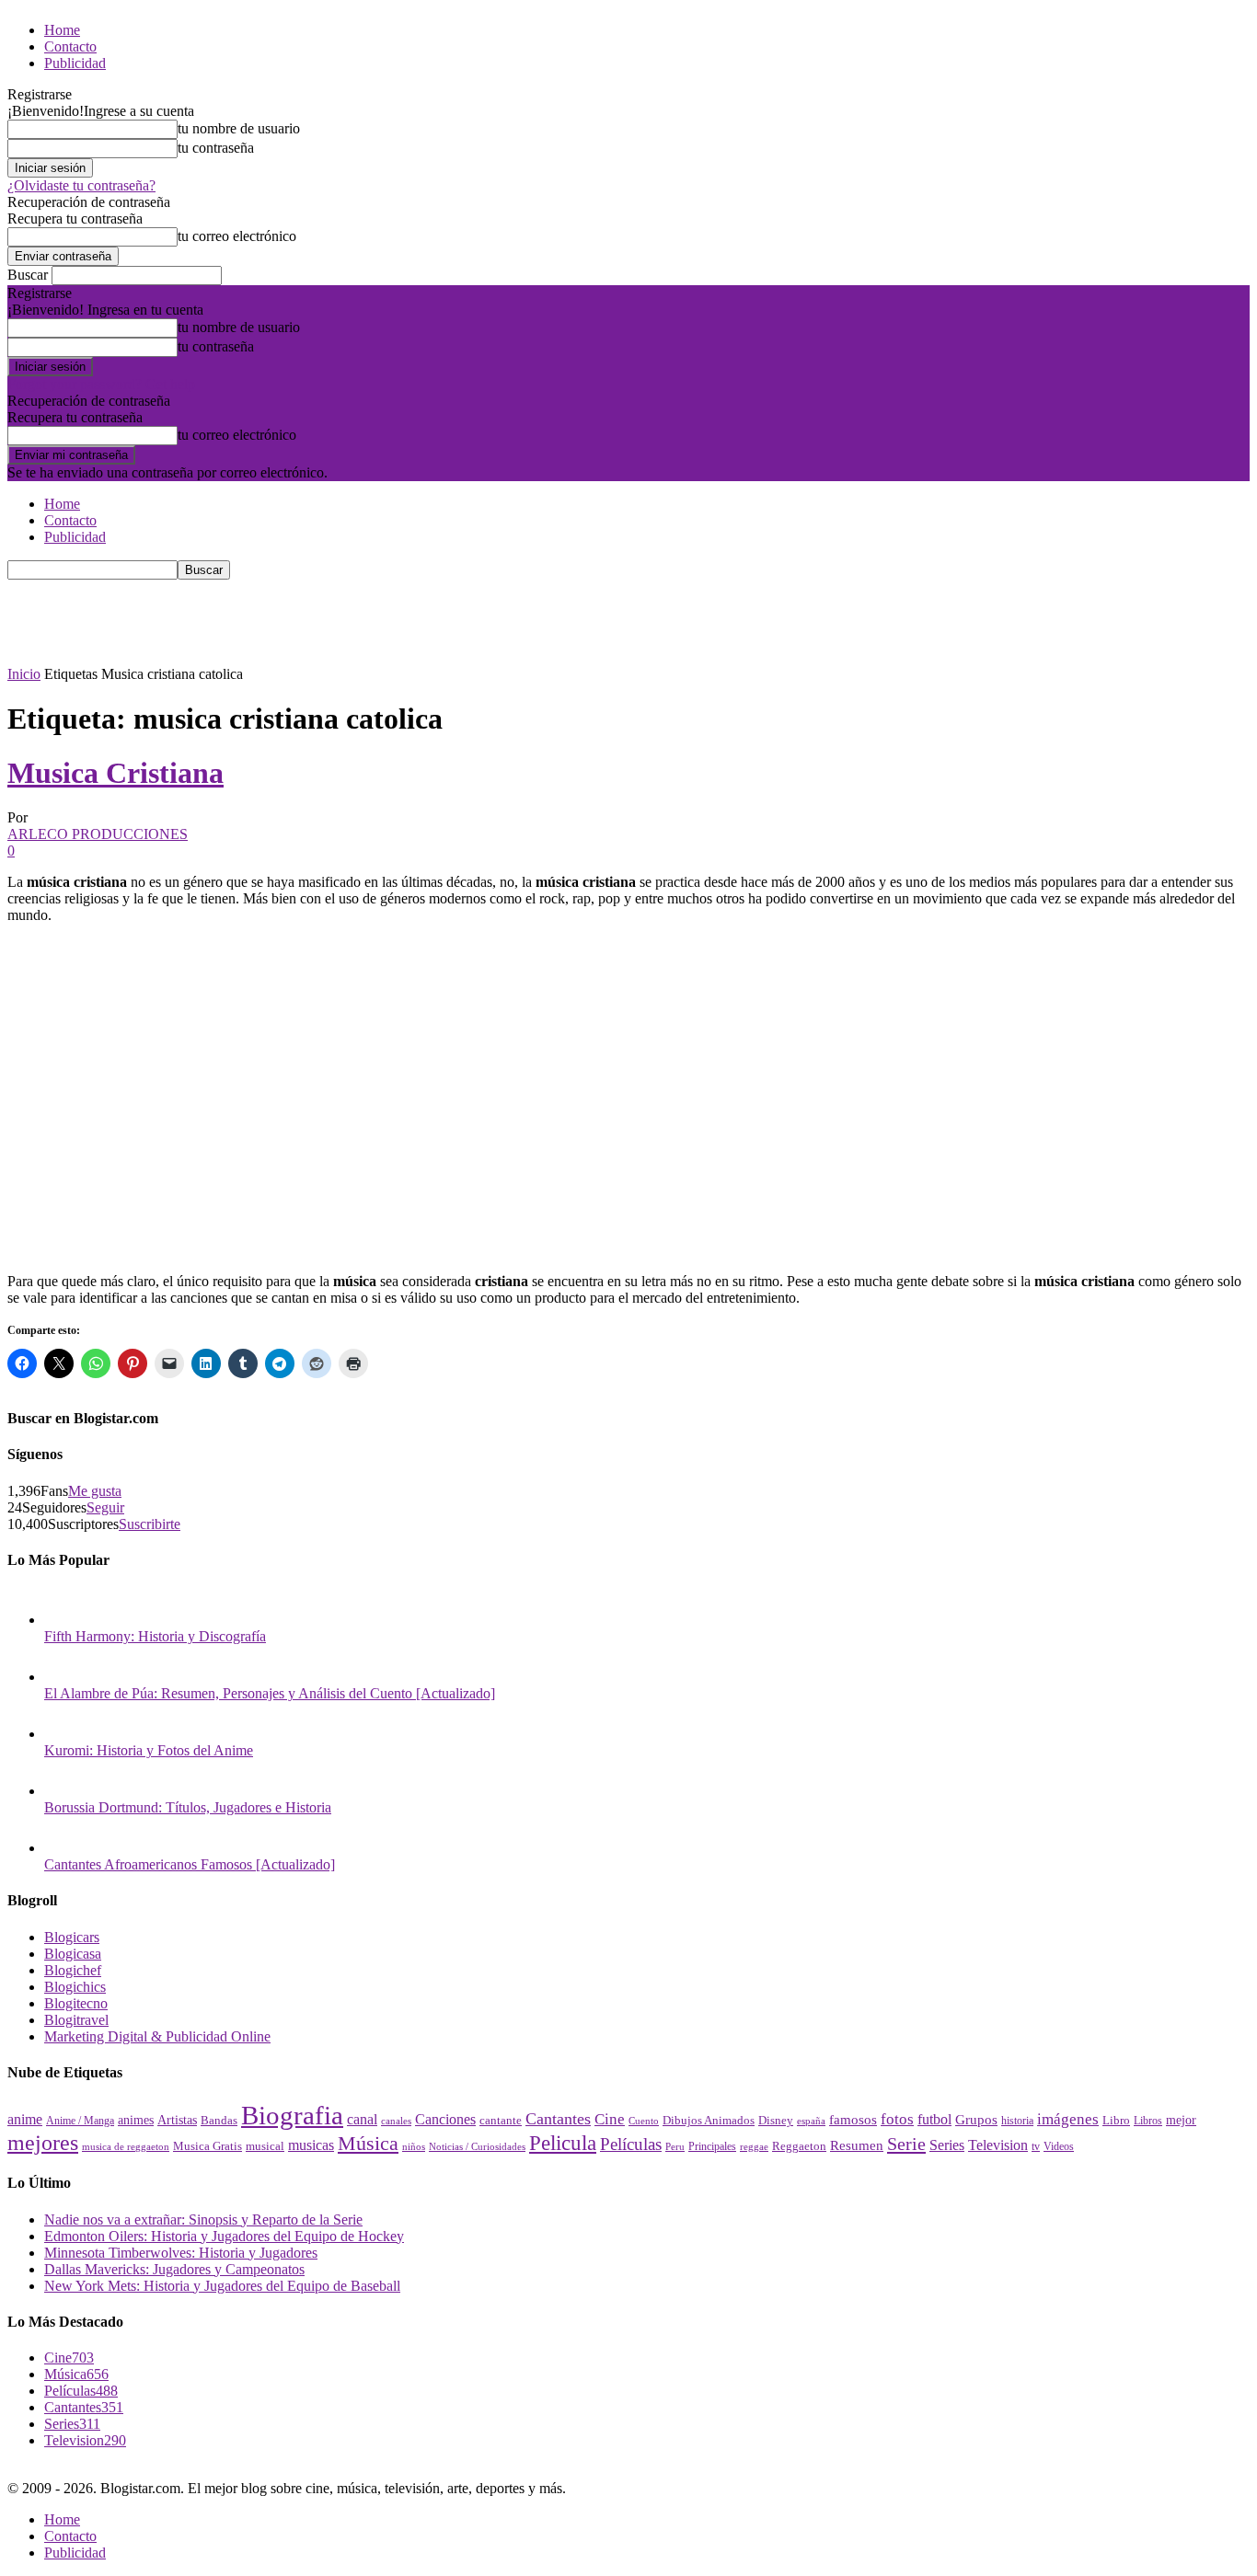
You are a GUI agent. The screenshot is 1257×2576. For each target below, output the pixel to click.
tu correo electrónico (237, 236)
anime (25, 2119)
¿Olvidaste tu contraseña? (81, 185)
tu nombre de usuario (239, 128)
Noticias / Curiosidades (477, 2147)
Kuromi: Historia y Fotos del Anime (149, 1750)
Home (62, 30)
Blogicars (72, 1937)
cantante (501, 2121)
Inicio (24, 674)
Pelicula (563, 2143)
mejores (43, 2143)
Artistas (177, 2120)
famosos (853, 2120)
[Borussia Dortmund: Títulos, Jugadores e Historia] (63, 1791)
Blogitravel (76, 2020)
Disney (776, 2120)
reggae (754, 2146)
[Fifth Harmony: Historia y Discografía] (63, 1620)
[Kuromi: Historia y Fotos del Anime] (63, 1734)
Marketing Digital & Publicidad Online (157, 2036)
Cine (610, 2119)
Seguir (105, 1507)
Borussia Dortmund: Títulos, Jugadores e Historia (188, 1807)
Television (998, 2145)
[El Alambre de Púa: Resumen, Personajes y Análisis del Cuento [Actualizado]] (63, 1677)
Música (368, 2143)
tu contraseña (216, 148)
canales (396, 2121)
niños (414, 2147)
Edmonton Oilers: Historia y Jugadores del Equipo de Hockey (224, 2236)
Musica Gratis (208, 2146)
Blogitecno (76, 2003)
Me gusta (95, 1491)
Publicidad (75, 63)
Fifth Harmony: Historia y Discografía (155, 1636)
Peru (675, 2146)
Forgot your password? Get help (101, 384)
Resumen (857, 2145)
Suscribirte (150, 1524)
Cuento (644, 2121)
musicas (311, 2145)
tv (1036, 2147)
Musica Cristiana (115, 773)
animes (136, 2120)
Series (947, 2145)
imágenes (1068, 2119)
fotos (897, 2119)
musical (265, 2146)
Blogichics (75, 1987)
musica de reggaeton (126, 2147)
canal (362, 2119)
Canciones (445, 2119)
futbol (934, 2119)
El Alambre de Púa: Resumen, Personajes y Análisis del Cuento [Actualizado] (270, 1693)
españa (811, 2121)
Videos (1059, 2146)
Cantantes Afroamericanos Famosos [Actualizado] (190, 1864)
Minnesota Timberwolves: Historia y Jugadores (181, 2253)
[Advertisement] (342, 621)
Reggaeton (799, 2146)
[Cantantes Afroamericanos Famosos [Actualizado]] (63, 1848)
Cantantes (558, 2119)
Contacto (70, 46)
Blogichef (73, 1970)
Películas (631, 2144)
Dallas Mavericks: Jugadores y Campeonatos (174, 2269)
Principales (712, 2146)
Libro (1116, 2120)
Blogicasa (73, 1954)
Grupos (976, 2119)
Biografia (292, 2115)
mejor (1181, 2120)
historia (1017, 2121)
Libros (1148, 2121)
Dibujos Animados (709, 2121)
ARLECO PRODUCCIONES (98, 834)
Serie (906, 2144)
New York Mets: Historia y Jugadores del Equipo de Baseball (222, 2286)
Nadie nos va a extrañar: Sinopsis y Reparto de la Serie (203, 2219)
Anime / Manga (80, 2121)
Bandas (219, 2120)
